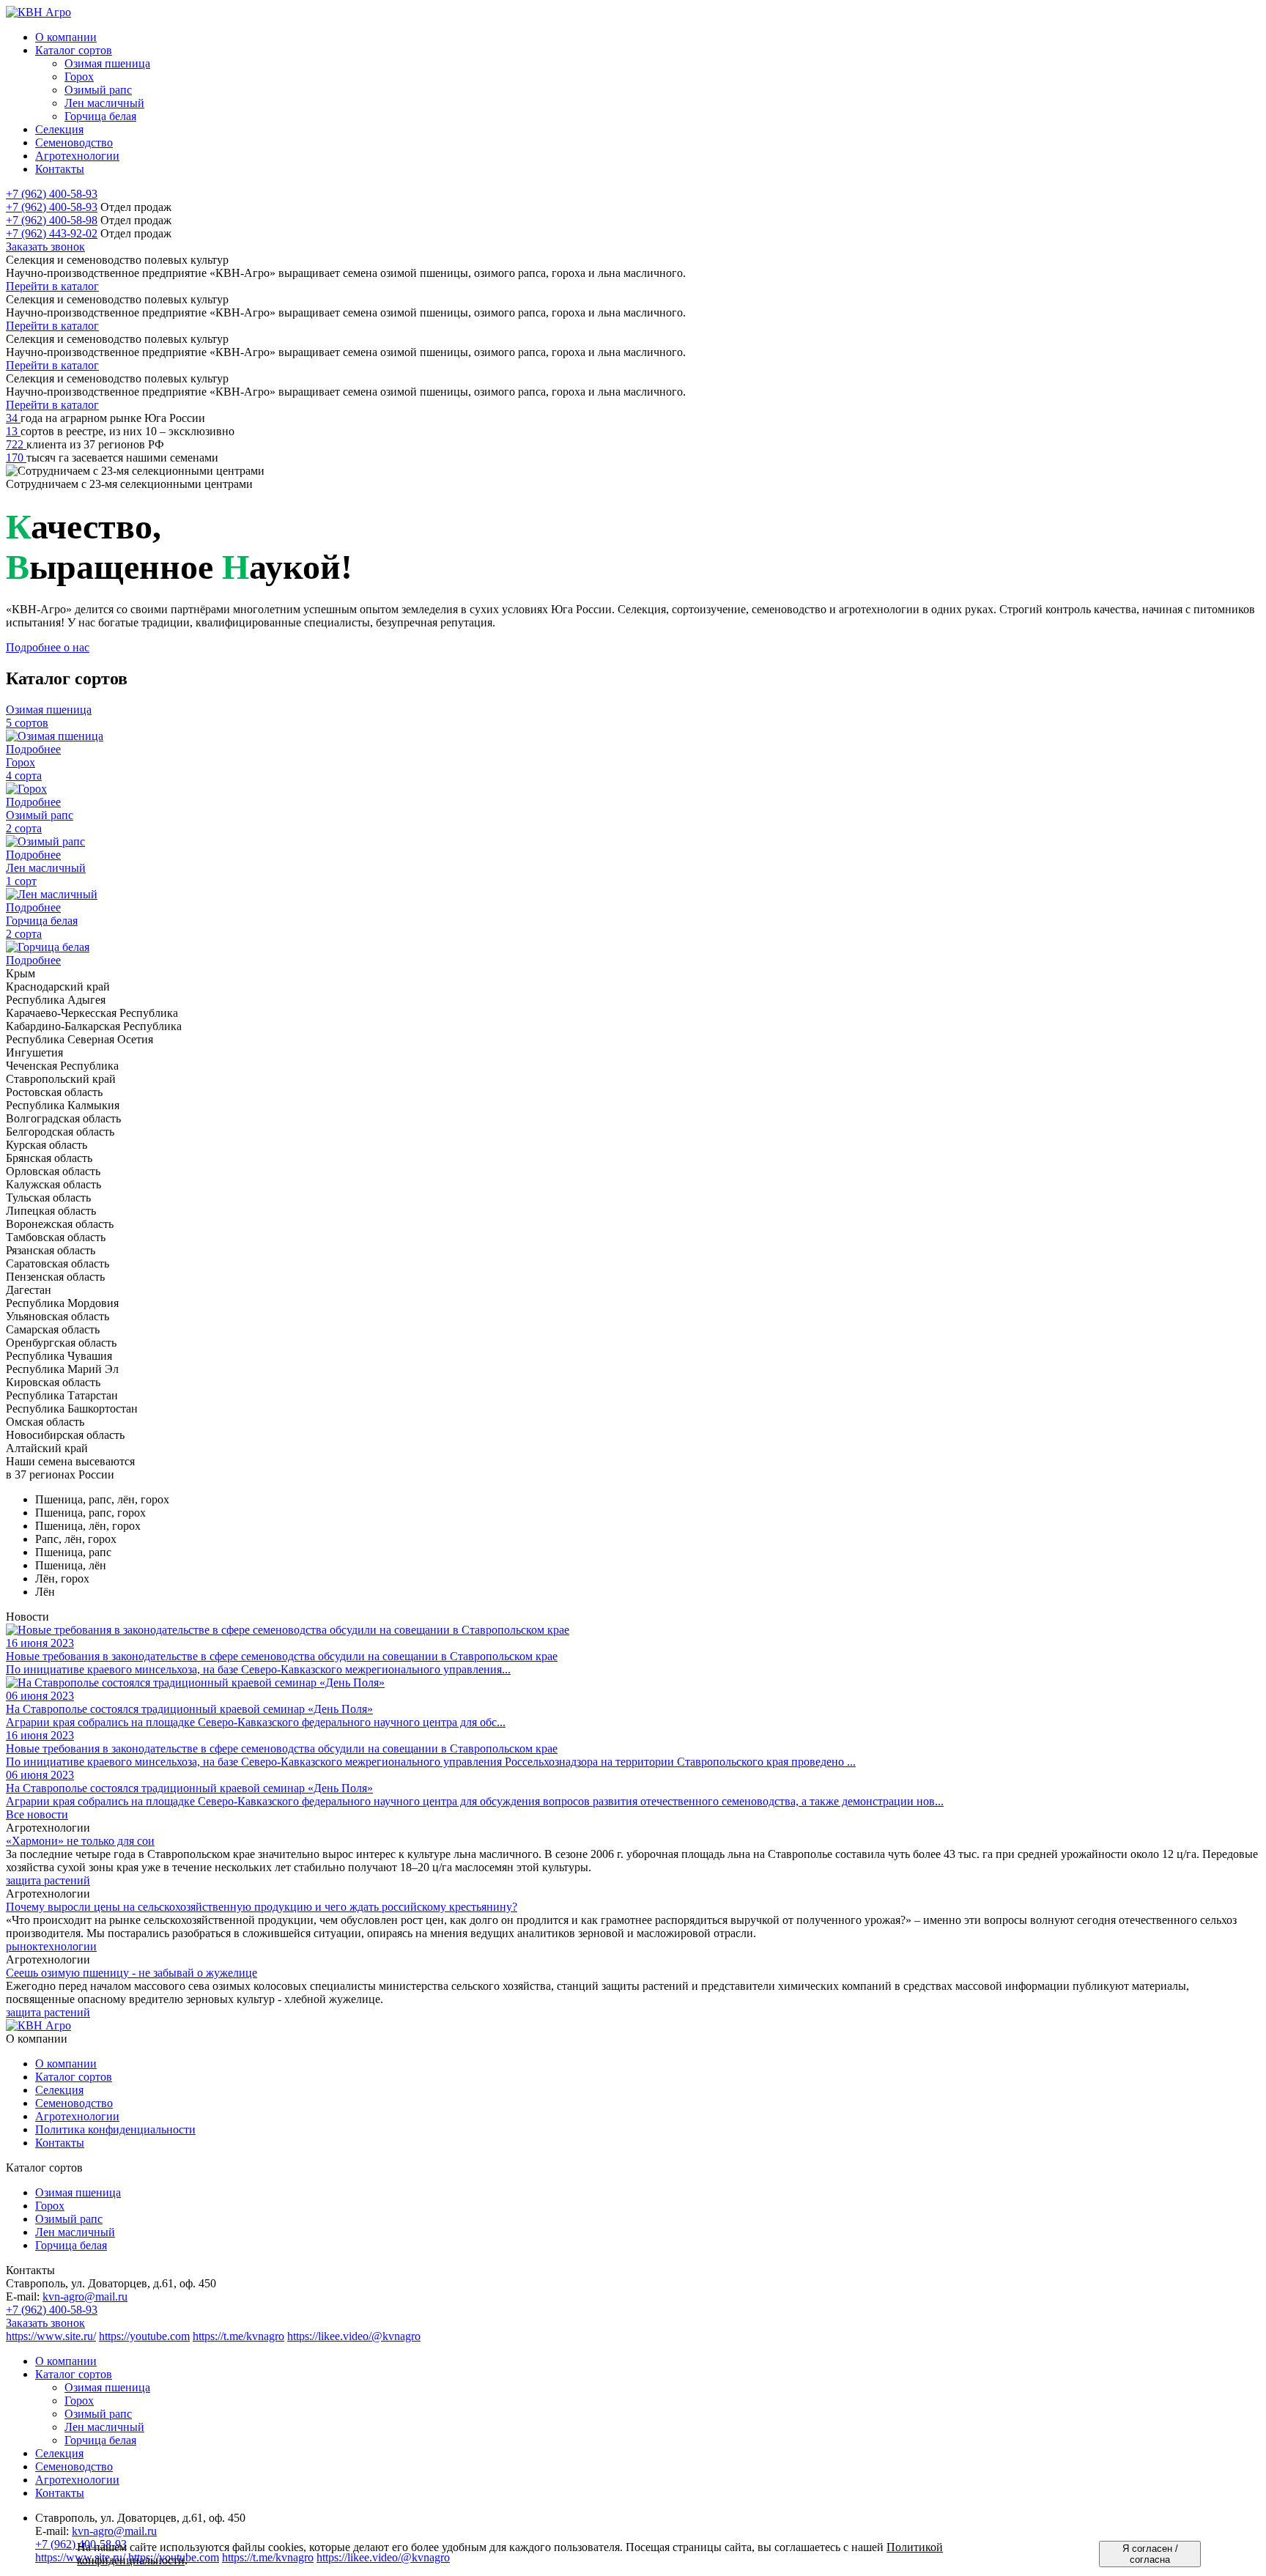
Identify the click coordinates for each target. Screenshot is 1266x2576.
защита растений (48, 1880)
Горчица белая (71, 2245)
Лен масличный (75, 2232)
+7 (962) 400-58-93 (52, 194)
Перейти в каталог (52, 286)
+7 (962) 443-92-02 (52, 233)
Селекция (59, 2090)
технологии (67, 1946)
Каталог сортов (74, 2077)
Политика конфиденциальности (115, 2129)
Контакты (60, 2143)
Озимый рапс (69, 2219)
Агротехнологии (77, 2116)
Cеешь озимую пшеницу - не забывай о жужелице (132, 1973)
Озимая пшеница (78, 2192)
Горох (50, 2206)
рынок (22, 1946)
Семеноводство (74, 2103)
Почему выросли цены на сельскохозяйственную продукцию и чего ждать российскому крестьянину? (262, 1907)
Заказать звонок (45, 247)
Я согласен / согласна (1150, 2554)
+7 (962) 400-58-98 (52, 220)
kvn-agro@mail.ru (85, 2296)
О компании (66, 2064)
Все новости (37, 1814)
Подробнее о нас (48, 647)
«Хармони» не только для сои (80, 1841)
